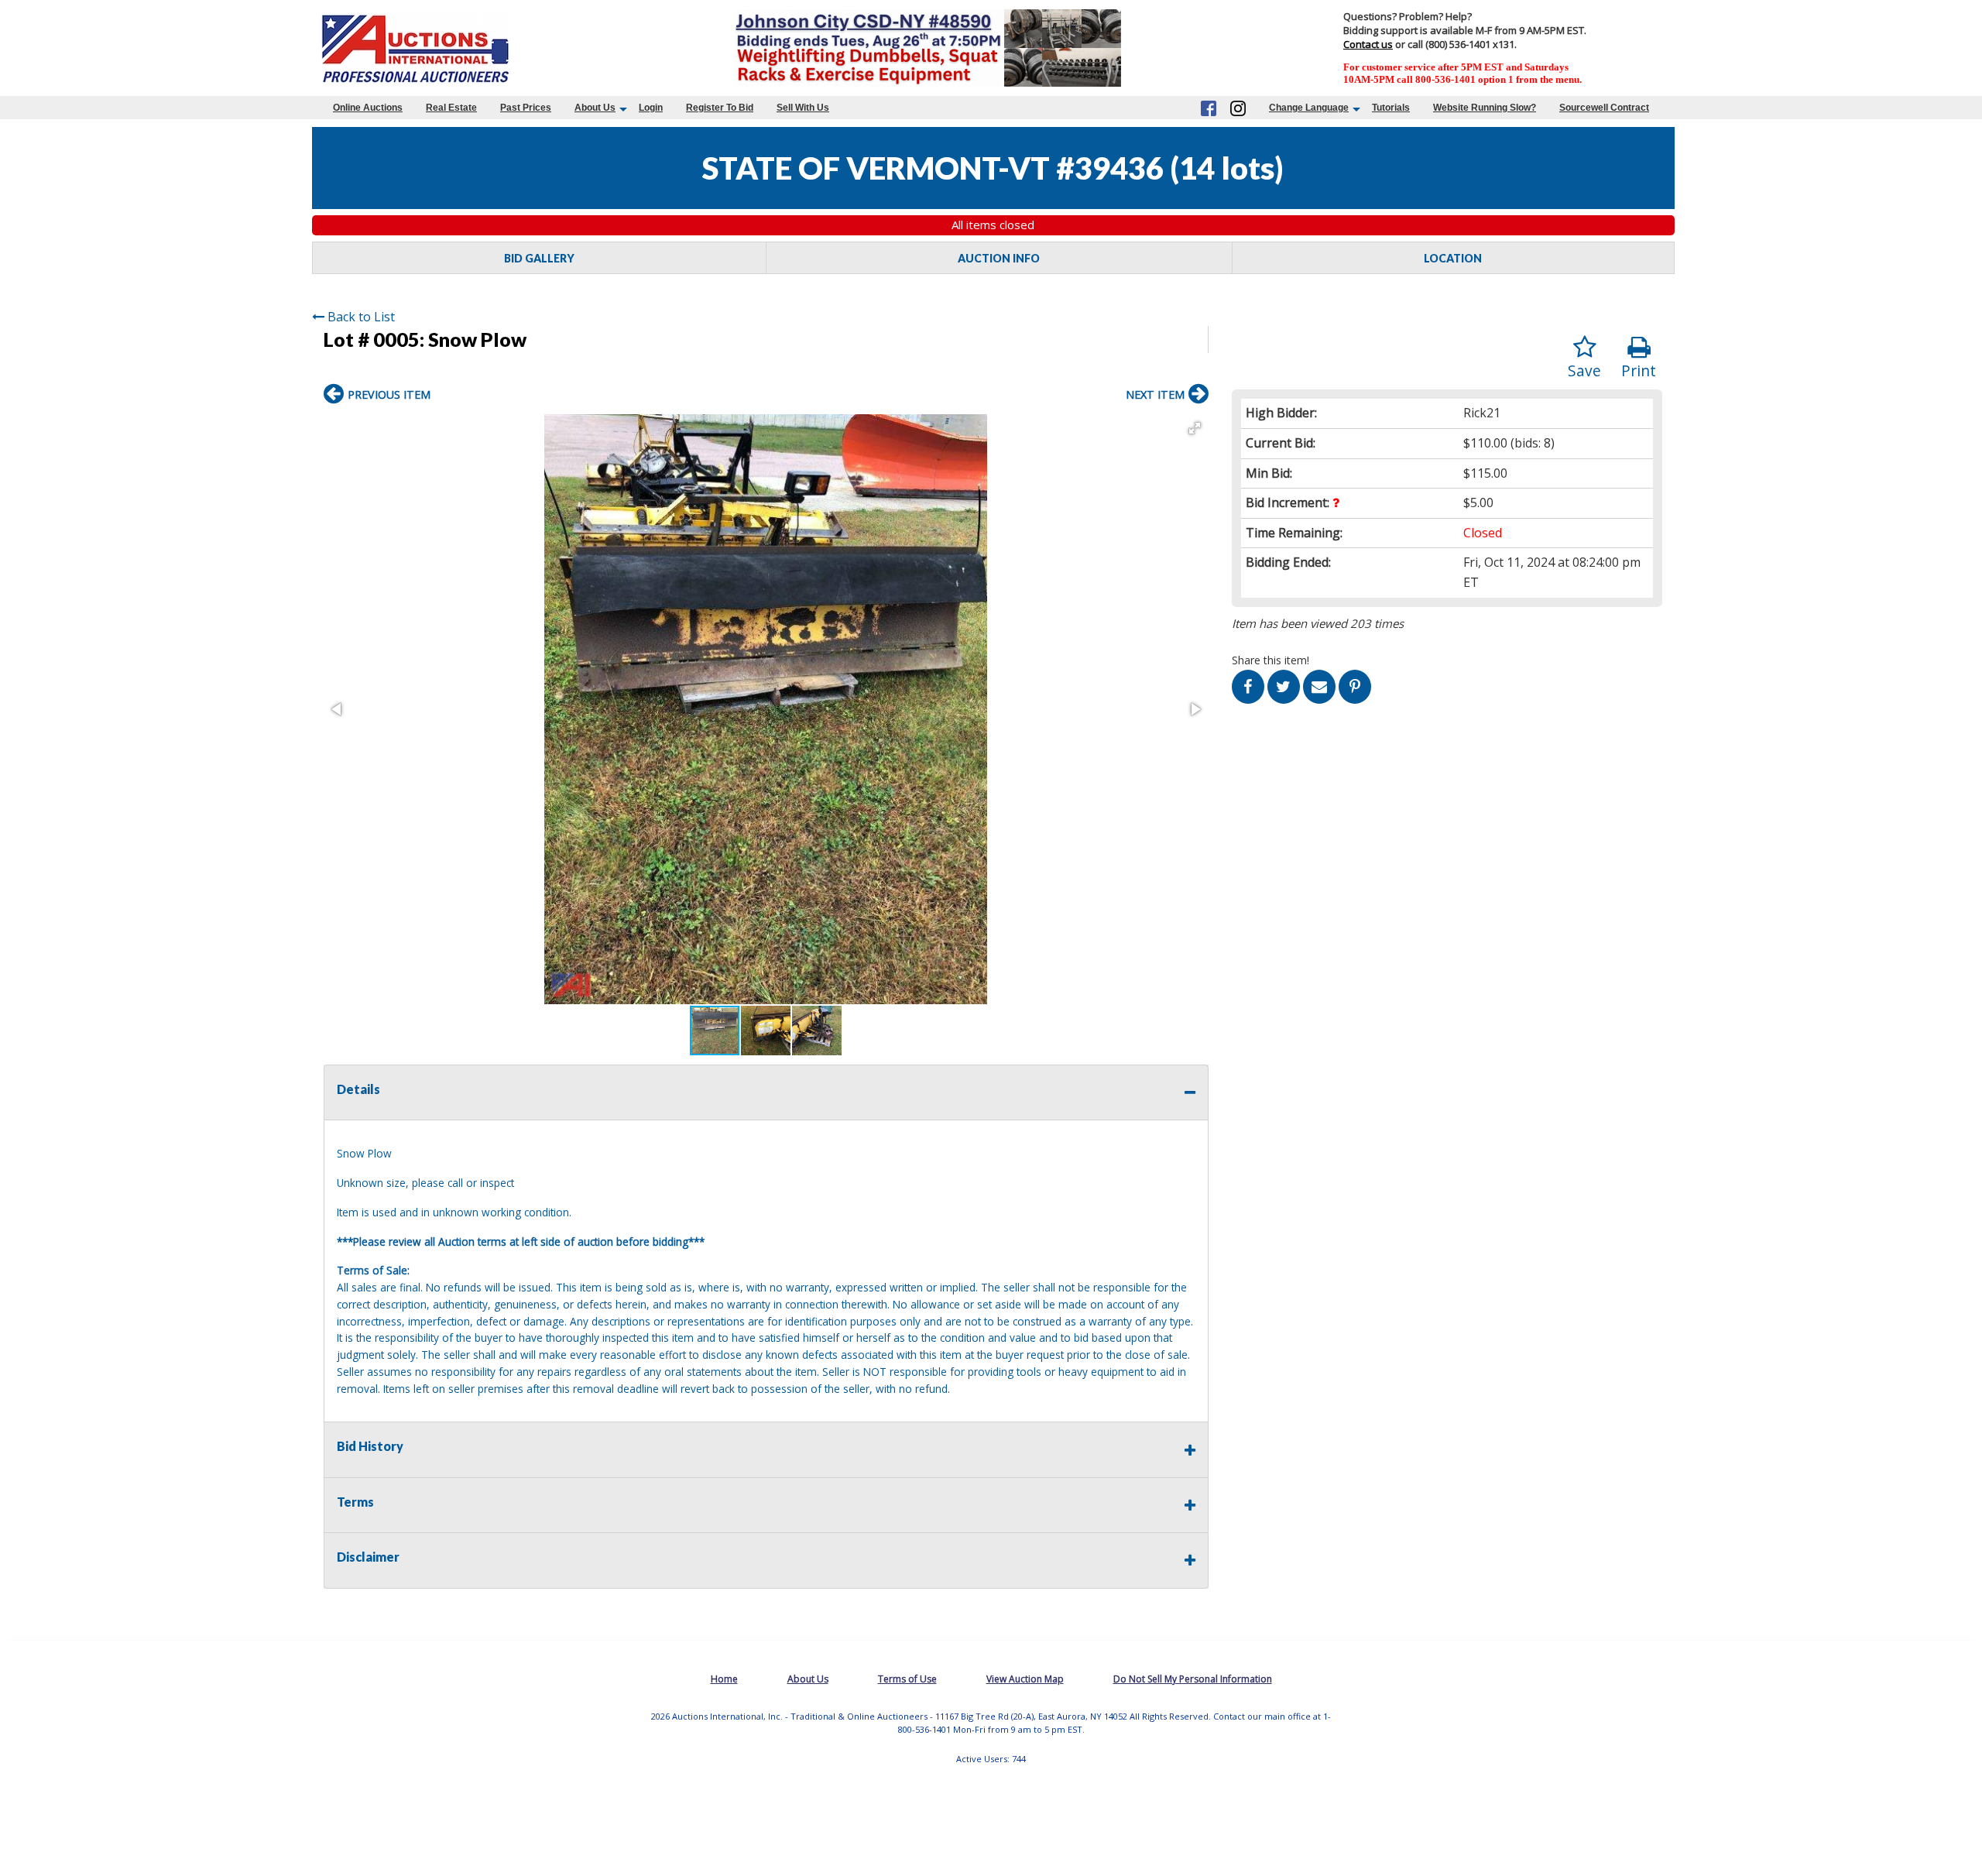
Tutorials (1391, 108)
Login (651, 108)
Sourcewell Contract (1604, 108)
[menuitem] (368, 108)
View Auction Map (1025, 1679)
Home (724, 1679)
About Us (595, 108)
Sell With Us (803, 108)
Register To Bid (720, 108)
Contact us (1368, 44)
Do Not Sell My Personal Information (1193, 1679)
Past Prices (526, 108)
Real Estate (451, 108)
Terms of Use (907, 1679)
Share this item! (1270, 660)
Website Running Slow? (1485, 108)
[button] (1195, 428)
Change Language (1309, 108)
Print (1639, 370)
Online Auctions (368, 108)
